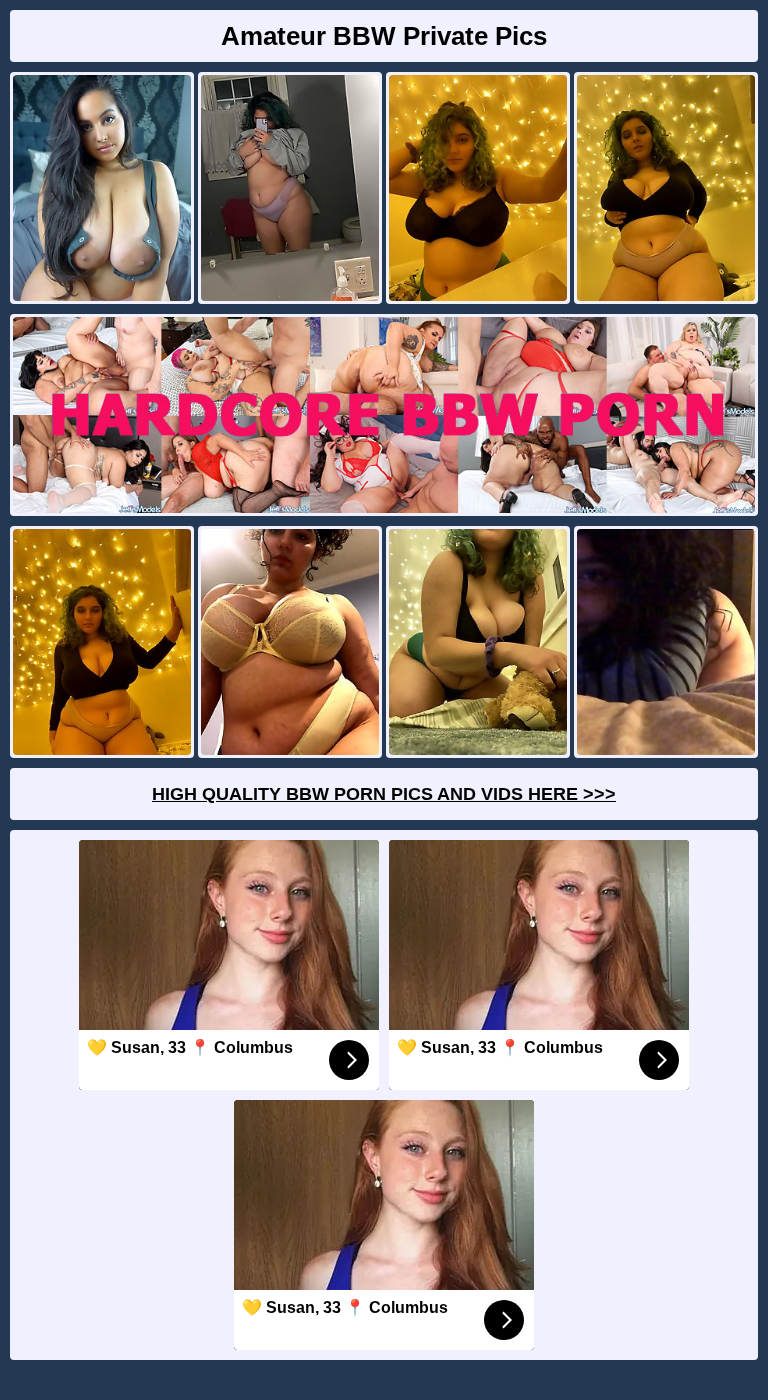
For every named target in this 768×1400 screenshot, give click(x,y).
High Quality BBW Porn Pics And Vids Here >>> (384, 794)
